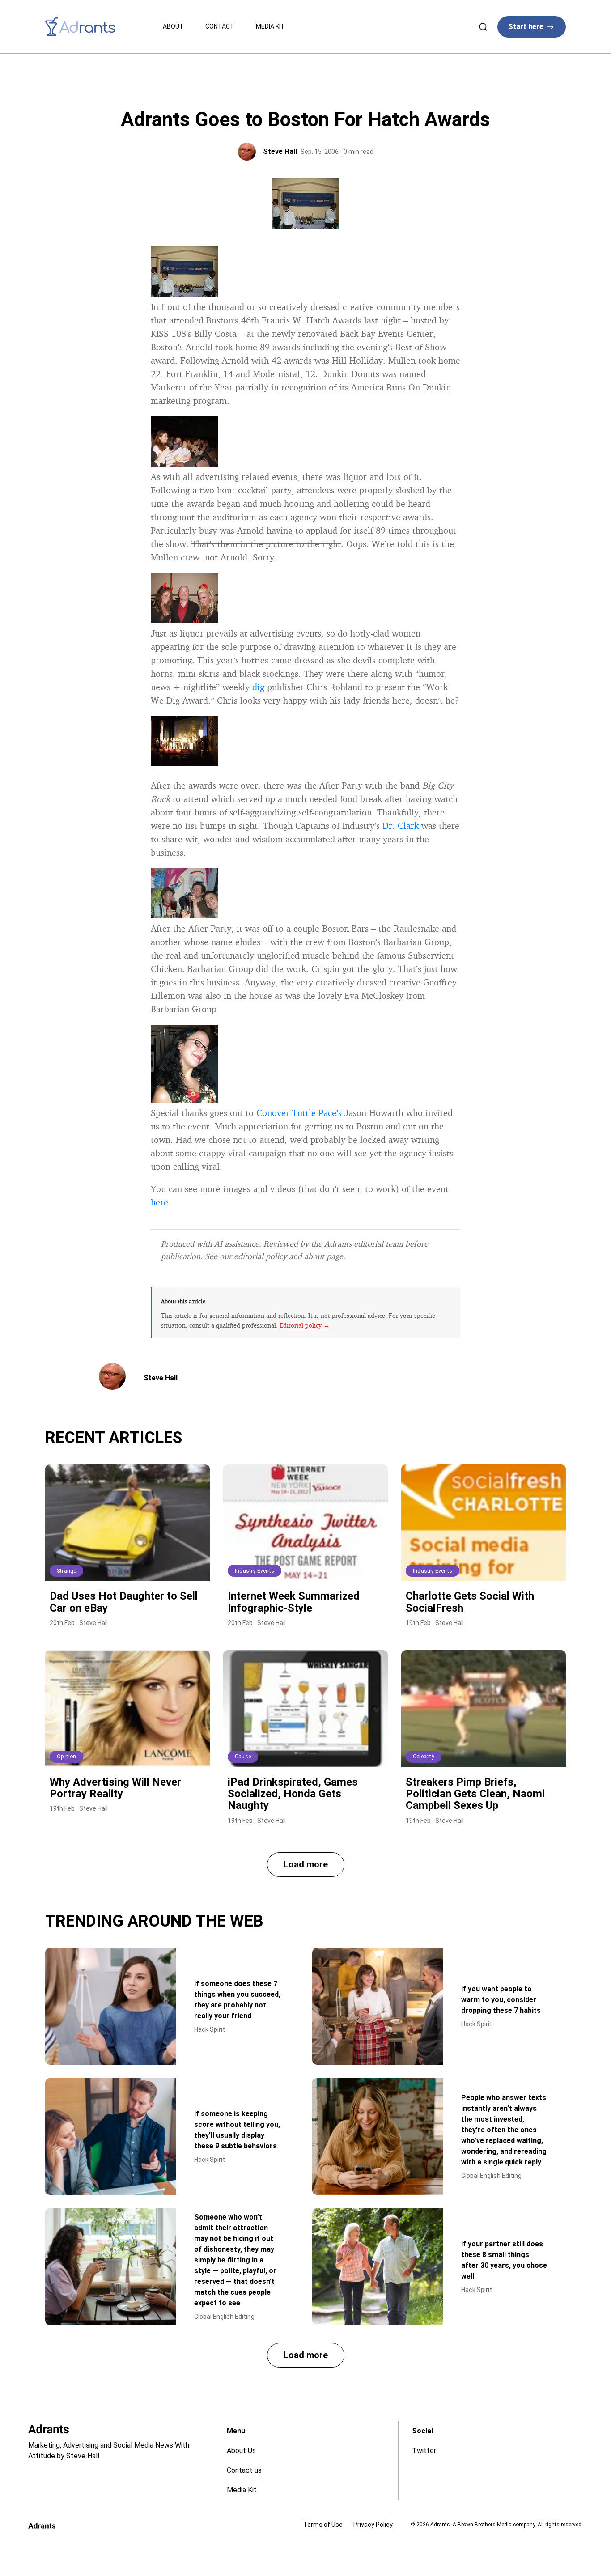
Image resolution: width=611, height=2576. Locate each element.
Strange (66, 1571)
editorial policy (260, 1256)
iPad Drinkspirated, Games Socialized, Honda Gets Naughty (293, 1794)
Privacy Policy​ (373, 2525)
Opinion (66, 1757)
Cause (243, 1757)
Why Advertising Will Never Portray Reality (115, 1788)
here (159, 1202)
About (173, 26)
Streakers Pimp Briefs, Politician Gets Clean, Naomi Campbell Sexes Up (475, 1794)
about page (324, 1256)
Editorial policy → (305, 1325)
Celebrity (424, 1757)
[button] (306, 1865)
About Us (241, 2451)
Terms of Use (323, 2525)
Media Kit (270, 26)
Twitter (424, 2451)
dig (258, 687)
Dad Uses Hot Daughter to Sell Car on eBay (124, 1602)
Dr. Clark (401, 825)
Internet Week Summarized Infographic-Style (294, 1602)
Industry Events (255, 1571)
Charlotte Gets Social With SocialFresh (470, 1602)
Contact (220, 26)
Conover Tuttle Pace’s (299, 1113)
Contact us (244, 2470)
